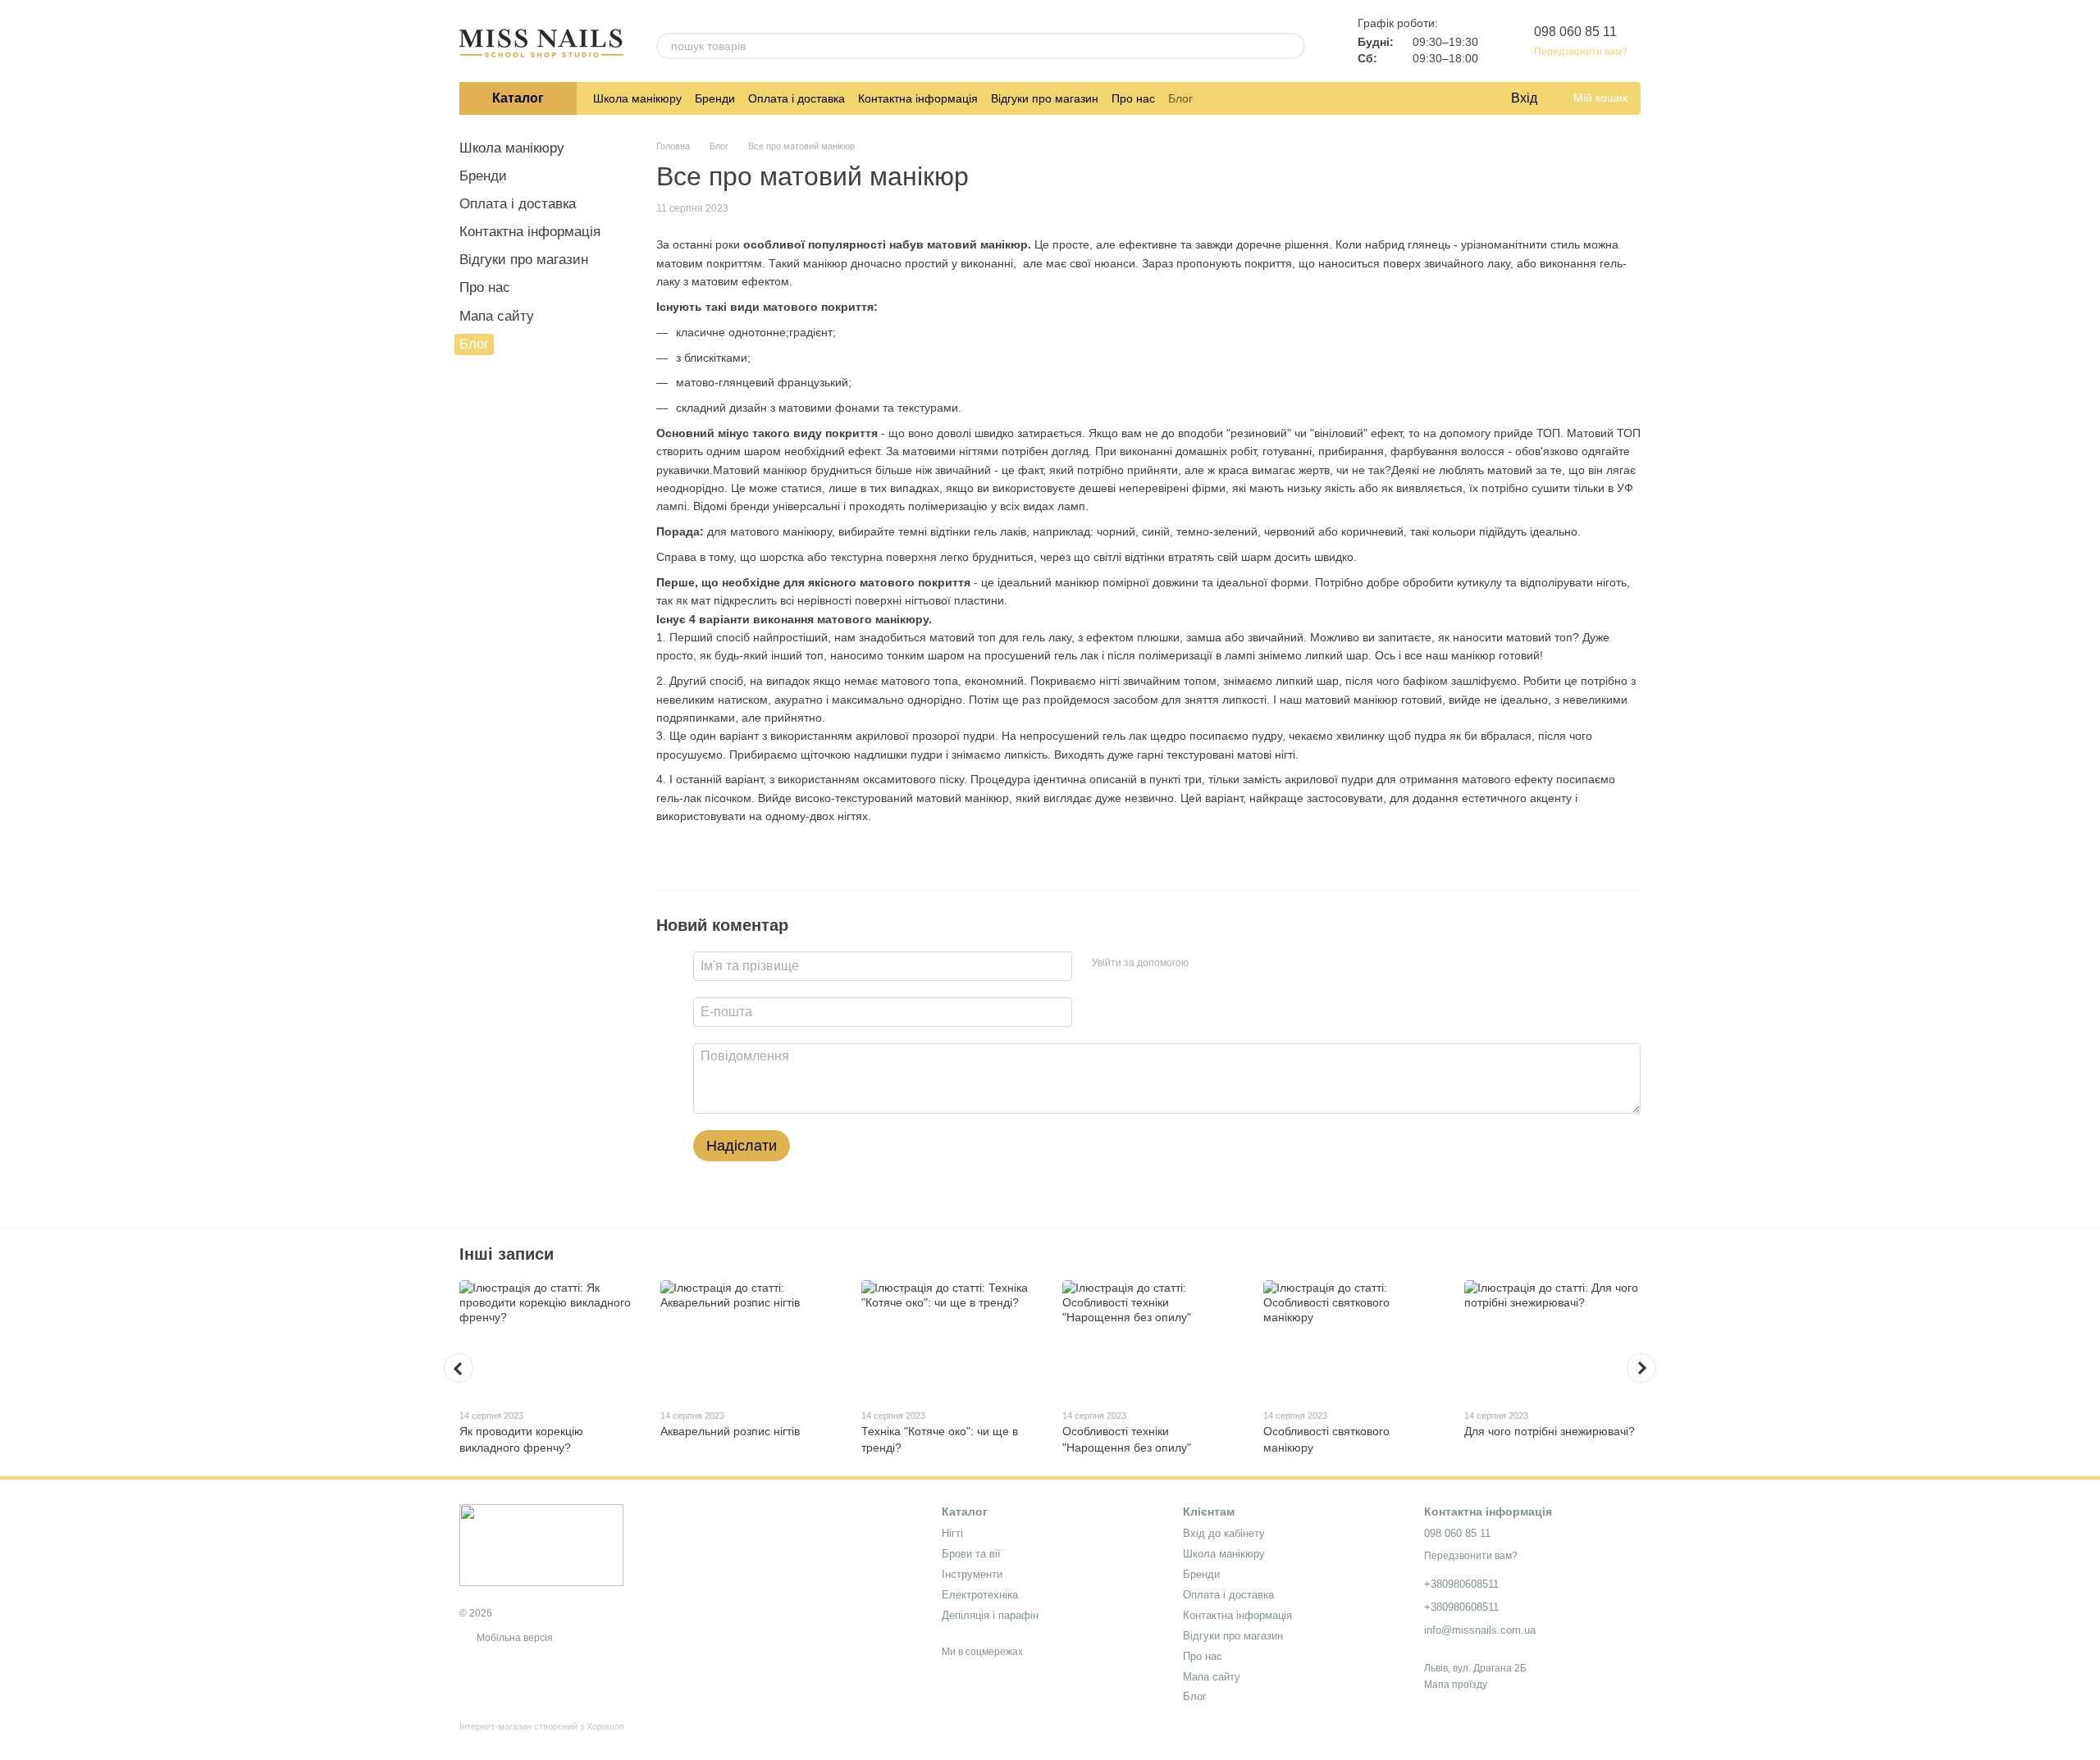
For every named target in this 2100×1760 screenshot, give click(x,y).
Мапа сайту (497, 316)
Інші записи (507, 1254)
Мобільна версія (514, 1638)
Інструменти (972, 1574)
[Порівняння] (1431, 98)
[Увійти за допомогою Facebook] (1207, 964)
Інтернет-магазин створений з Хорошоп (542, 1726)
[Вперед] (1641, 1368)
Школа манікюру (637, 98)
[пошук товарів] (1292, 46)
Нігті (952, 1533)
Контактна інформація (918, 98)
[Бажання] (1463, 98)
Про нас (1133, 98)
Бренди (715, 98)
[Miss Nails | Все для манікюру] (541, 1544)
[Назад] (459, 1368)
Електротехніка (980, 1595)
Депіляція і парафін (990, 1615)
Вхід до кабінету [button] (1224, 1533)
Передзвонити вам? (1581, 52)
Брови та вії (971, 1554)
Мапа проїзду (1456, 1685)
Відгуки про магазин (1045, 98)
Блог (1180, 98)
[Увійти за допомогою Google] (1233, 964)
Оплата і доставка (797, 98)
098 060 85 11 (1575, 32)
